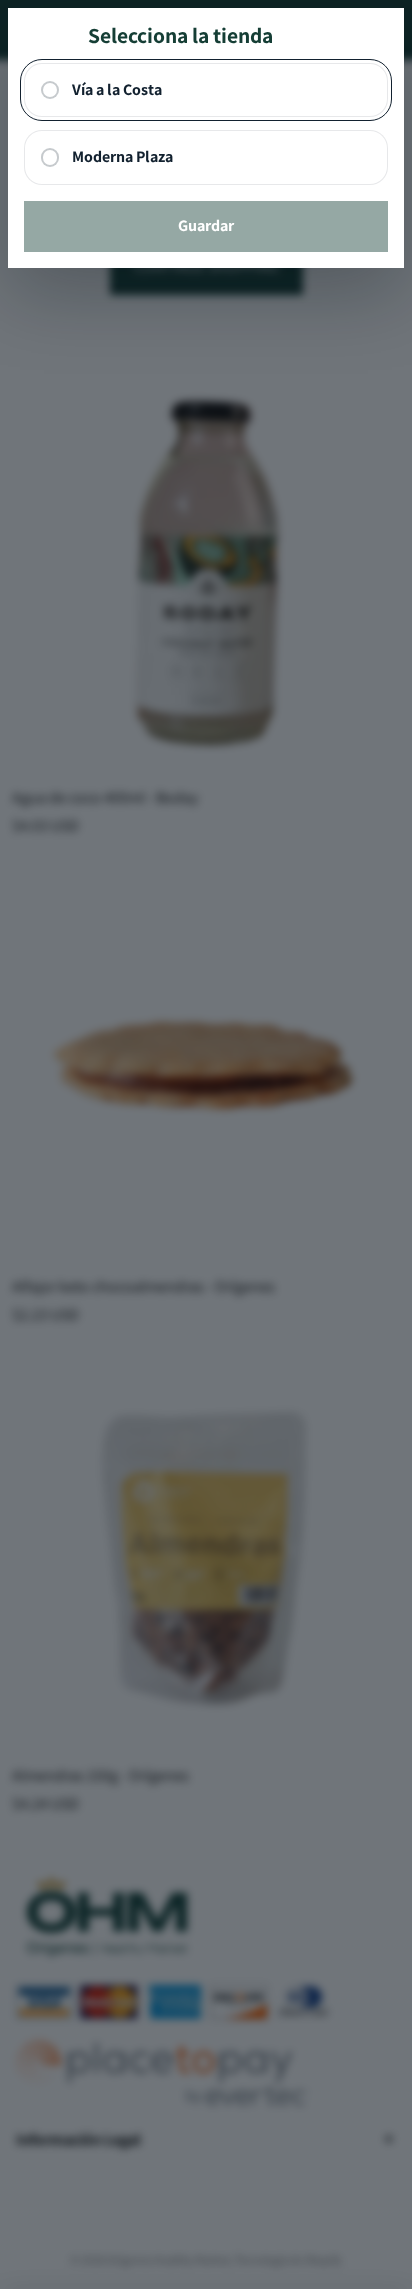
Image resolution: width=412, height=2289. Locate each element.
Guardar (206, 225)
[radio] (206, 90)
